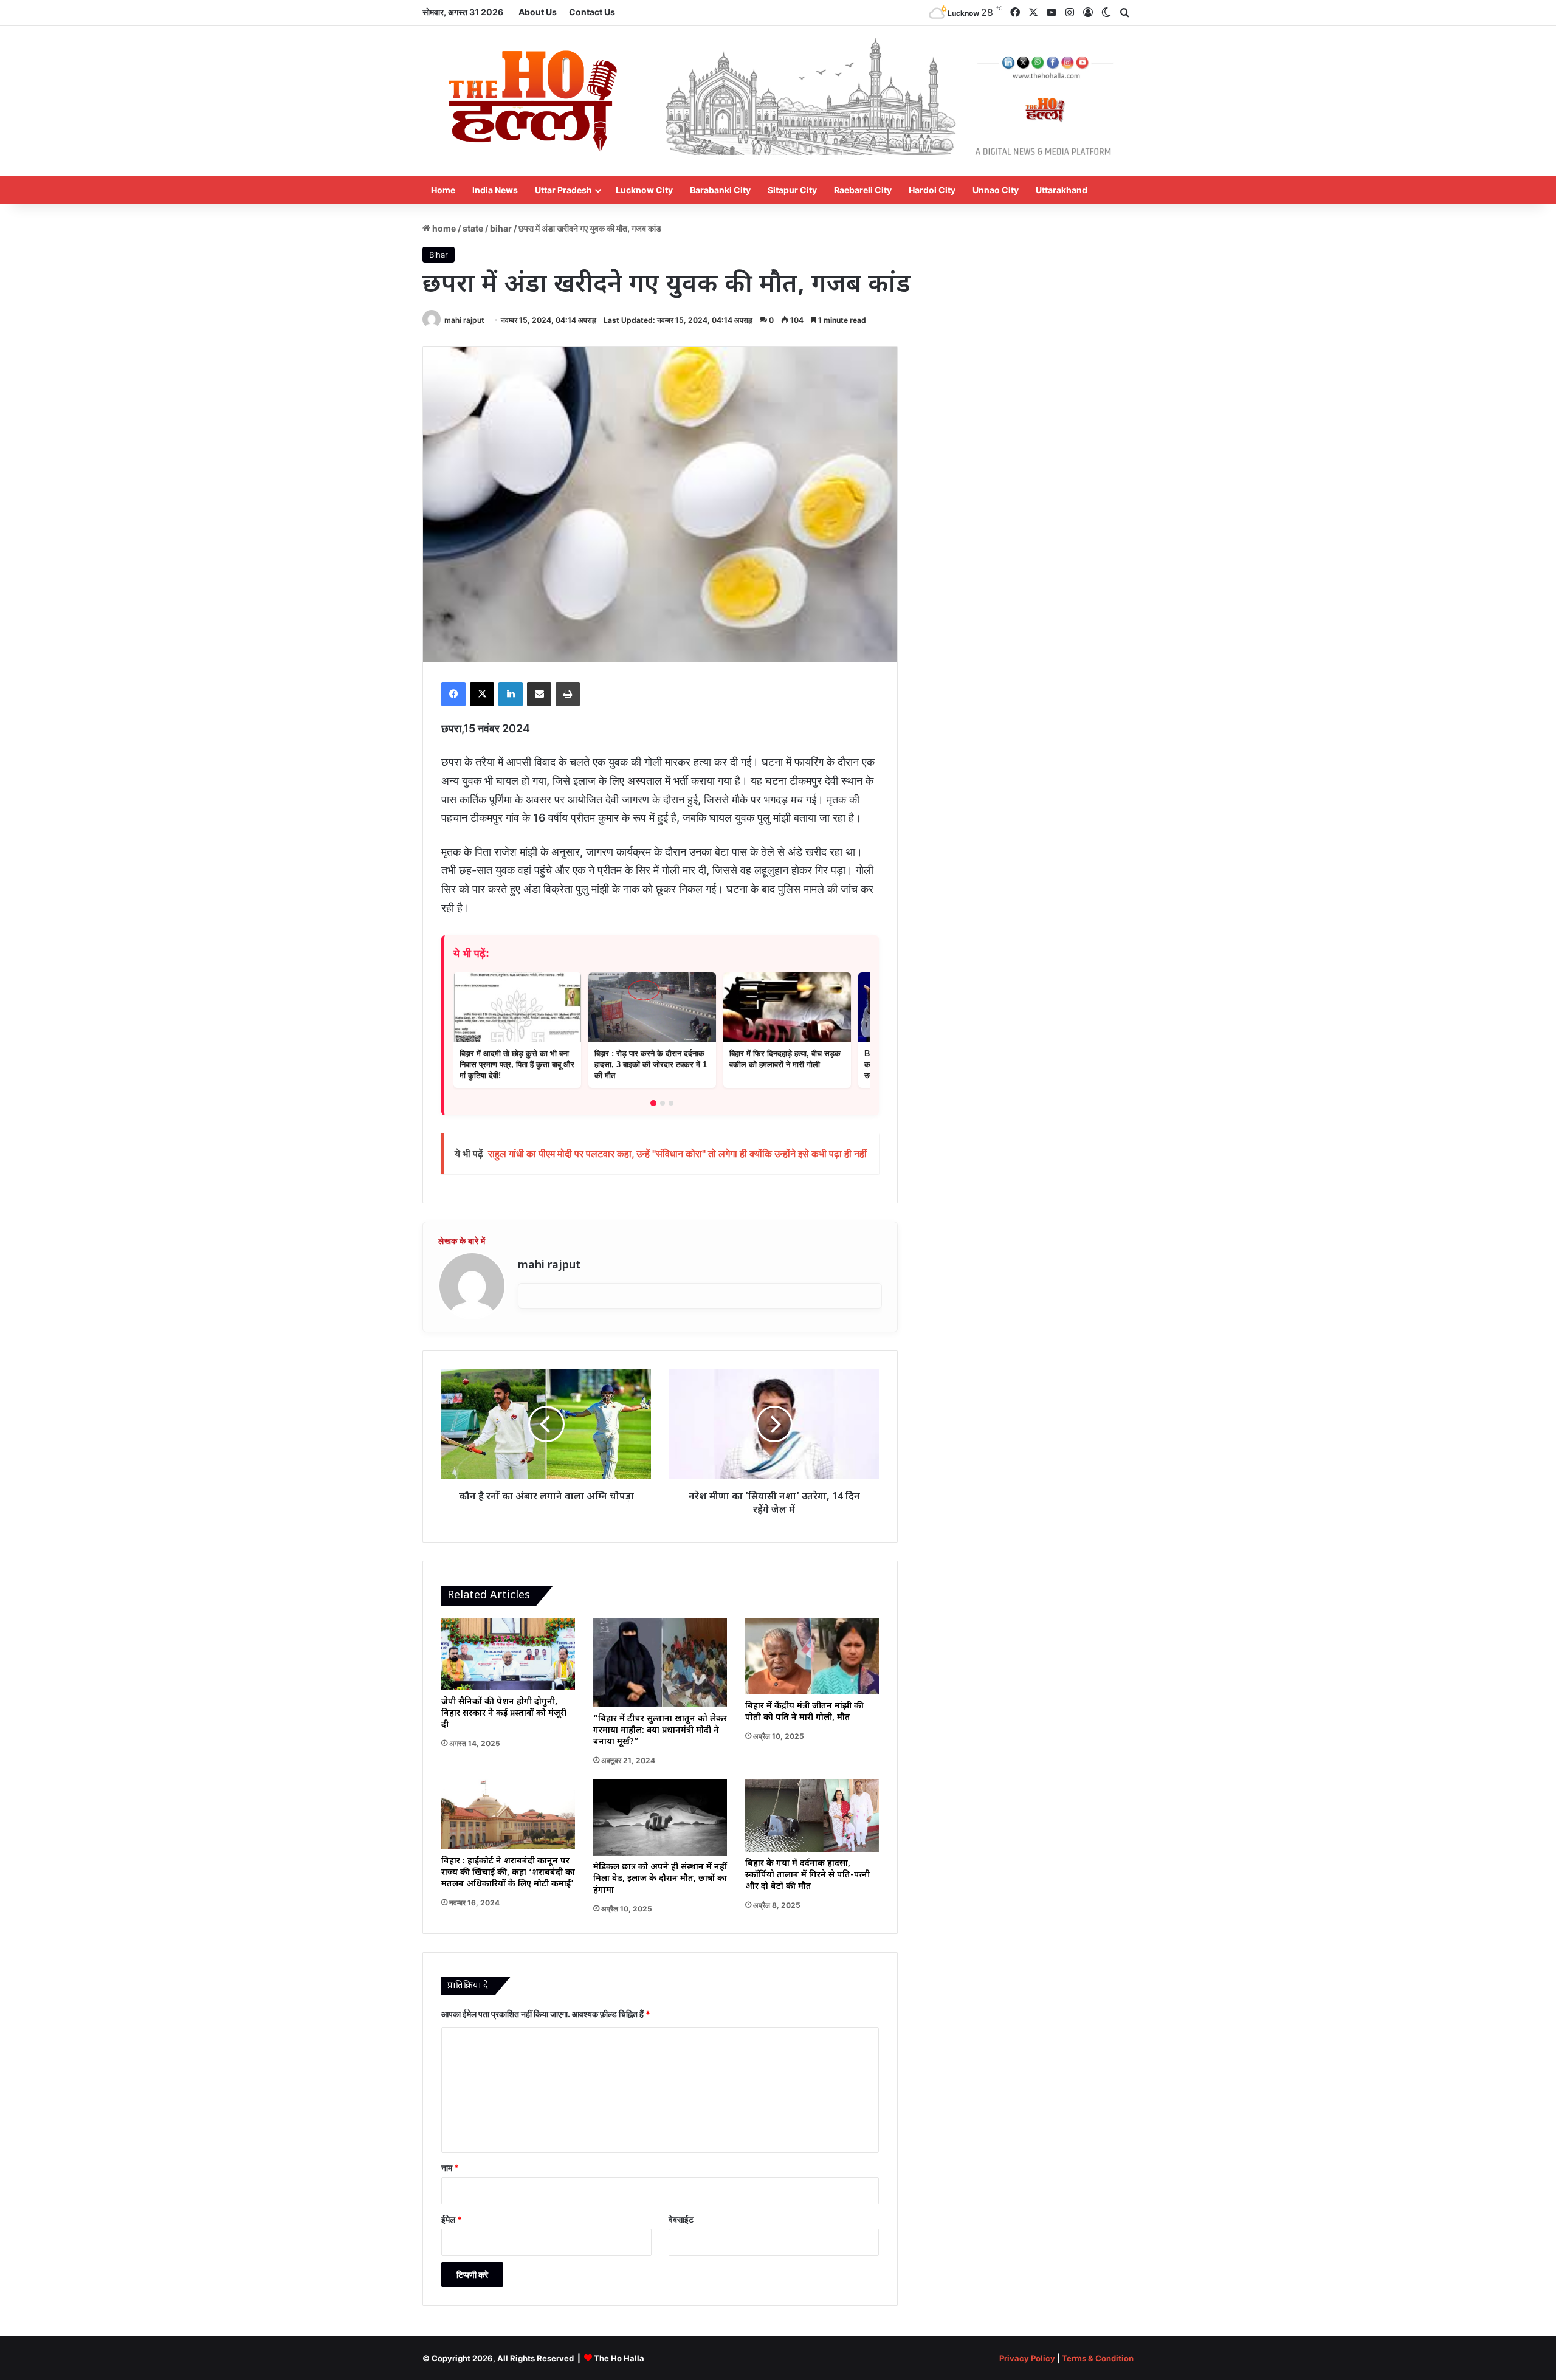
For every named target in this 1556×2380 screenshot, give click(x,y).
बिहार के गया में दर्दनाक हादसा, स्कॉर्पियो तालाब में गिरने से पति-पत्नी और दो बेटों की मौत (807, 1875)
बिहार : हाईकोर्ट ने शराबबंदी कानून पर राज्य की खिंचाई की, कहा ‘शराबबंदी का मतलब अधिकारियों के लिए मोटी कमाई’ (508, 1873)
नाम (450, 2168)
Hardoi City (932, 190)
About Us (538, 12)
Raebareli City (863, 190)
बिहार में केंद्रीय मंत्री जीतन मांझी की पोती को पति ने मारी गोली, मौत (804, 1712)
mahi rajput (464, 320)
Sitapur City (792, 190)
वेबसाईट (681, 2219)
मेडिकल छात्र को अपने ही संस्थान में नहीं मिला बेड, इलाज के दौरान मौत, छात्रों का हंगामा (660, 1879)
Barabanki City (720, 190)
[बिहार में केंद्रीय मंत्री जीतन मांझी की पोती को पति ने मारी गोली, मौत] (812, 1656)
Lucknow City (644, 190)
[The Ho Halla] (535, 101)
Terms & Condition (1098, 2358)
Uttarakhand (1062, 190)
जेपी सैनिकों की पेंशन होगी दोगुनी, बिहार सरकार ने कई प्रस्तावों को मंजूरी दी (504, 1714)
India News (495, 190)
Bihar (501, 228)
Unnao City (996, 190)
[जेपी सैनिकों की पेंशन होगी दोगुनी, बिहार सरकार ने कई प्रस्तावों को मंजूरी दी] (508, 1654)
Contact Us (592, 12)
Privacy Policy (1027, 2358)
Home (443, 190)
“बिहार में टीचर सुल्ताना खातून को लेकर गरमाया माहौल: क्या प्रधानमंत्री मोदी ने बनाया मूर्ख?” (660, 1731)
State (473, 228)
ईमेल (452, 2219)
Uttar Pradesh (563, 190)
